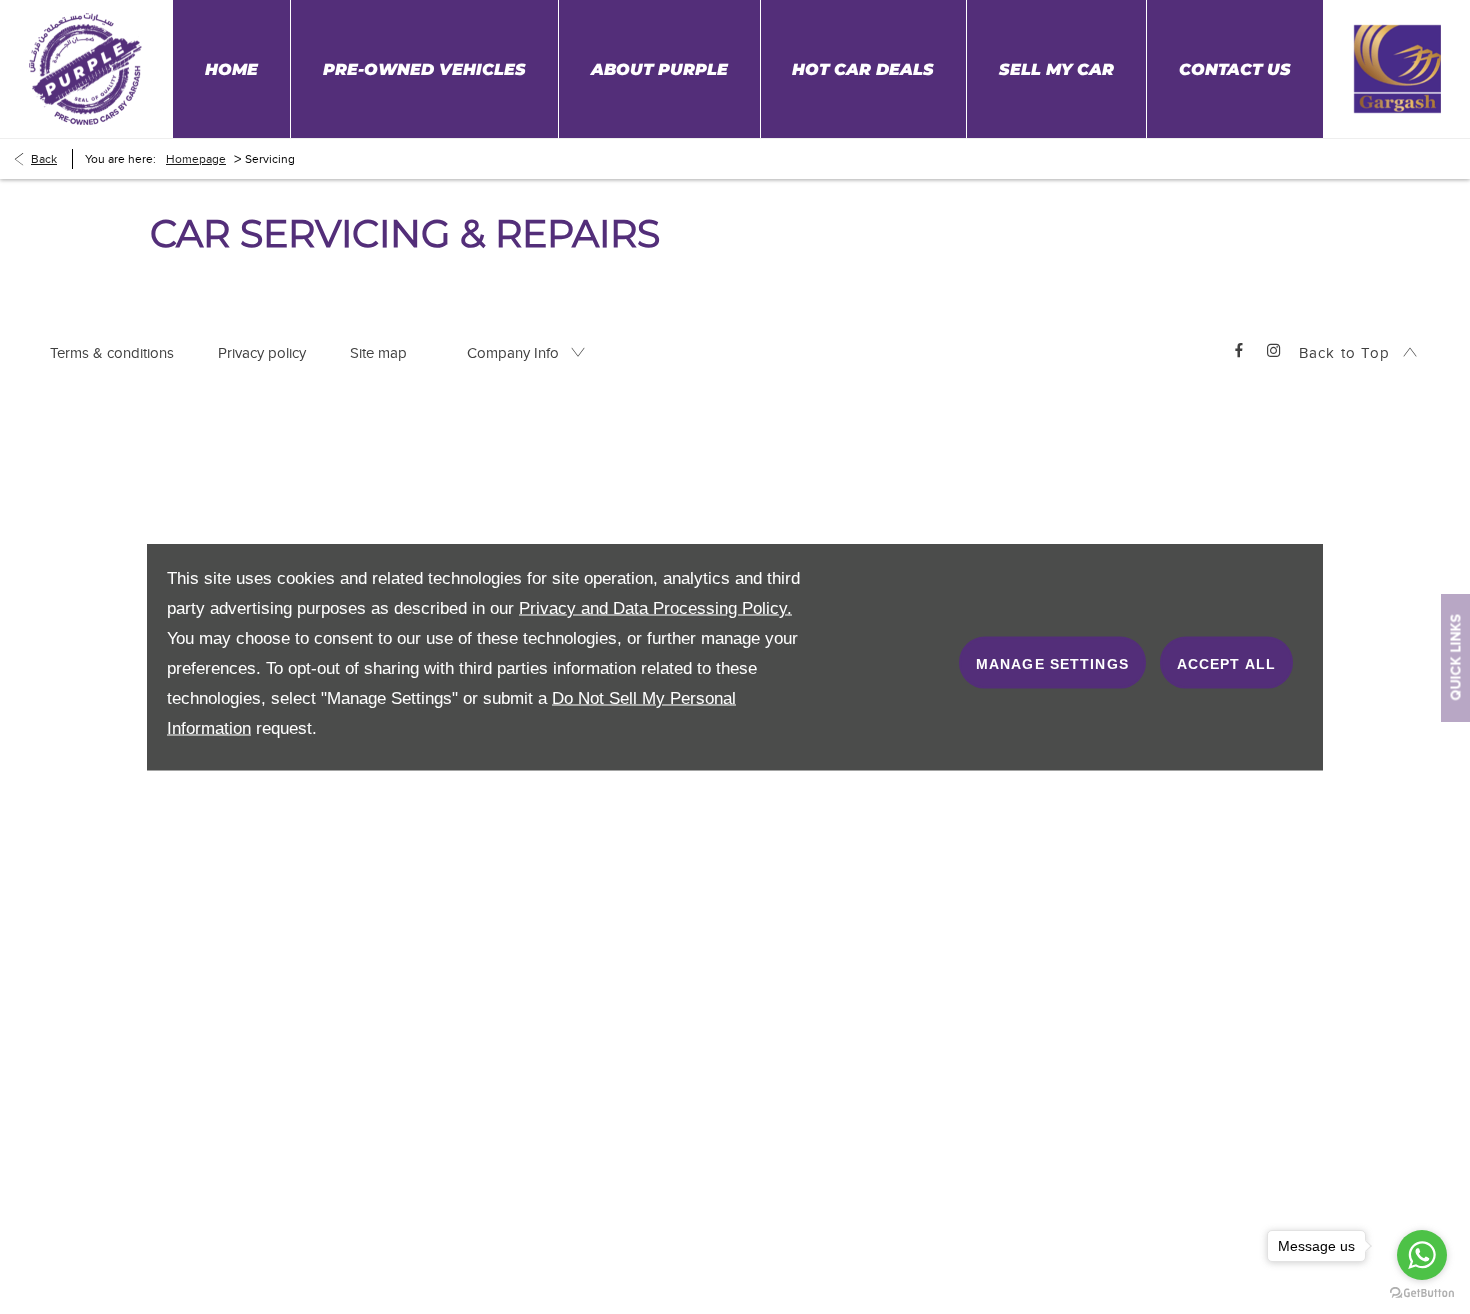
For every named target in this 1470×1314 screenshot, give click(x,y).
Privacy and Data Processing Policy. (655, 608)
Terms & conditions (112, 352)
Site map (378, 352)
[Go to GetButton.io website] (1422, 1293)
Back (44, 159)
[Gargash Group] (86, 68)
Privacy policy (262, 352)
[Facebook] (1239, 349)
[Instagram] (1274, 349)
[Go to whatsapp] (1422, 1255)
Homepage (196, 159)
